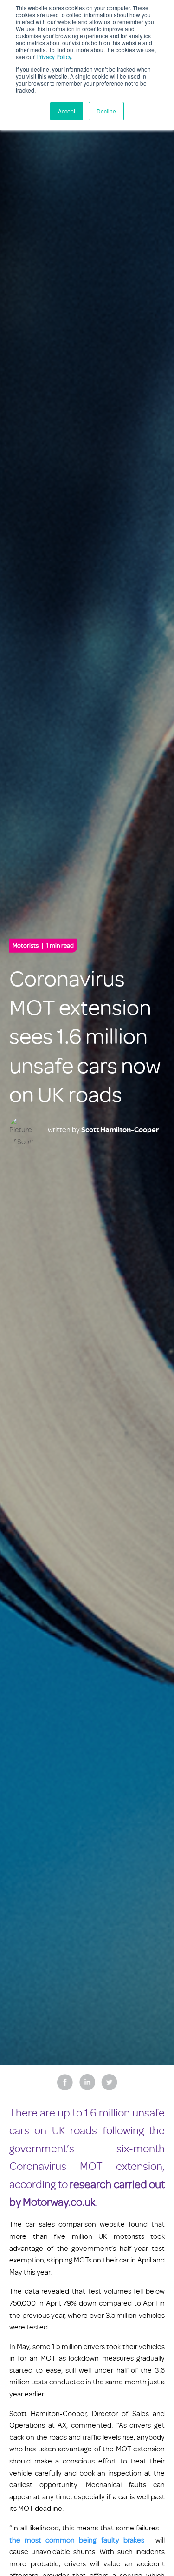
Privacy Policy (54, 57)
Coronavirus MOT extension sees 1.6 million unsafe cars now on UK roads (85, 1037)
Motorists (43, 945)
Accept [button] (67, 111)
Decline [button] (106, 111)
